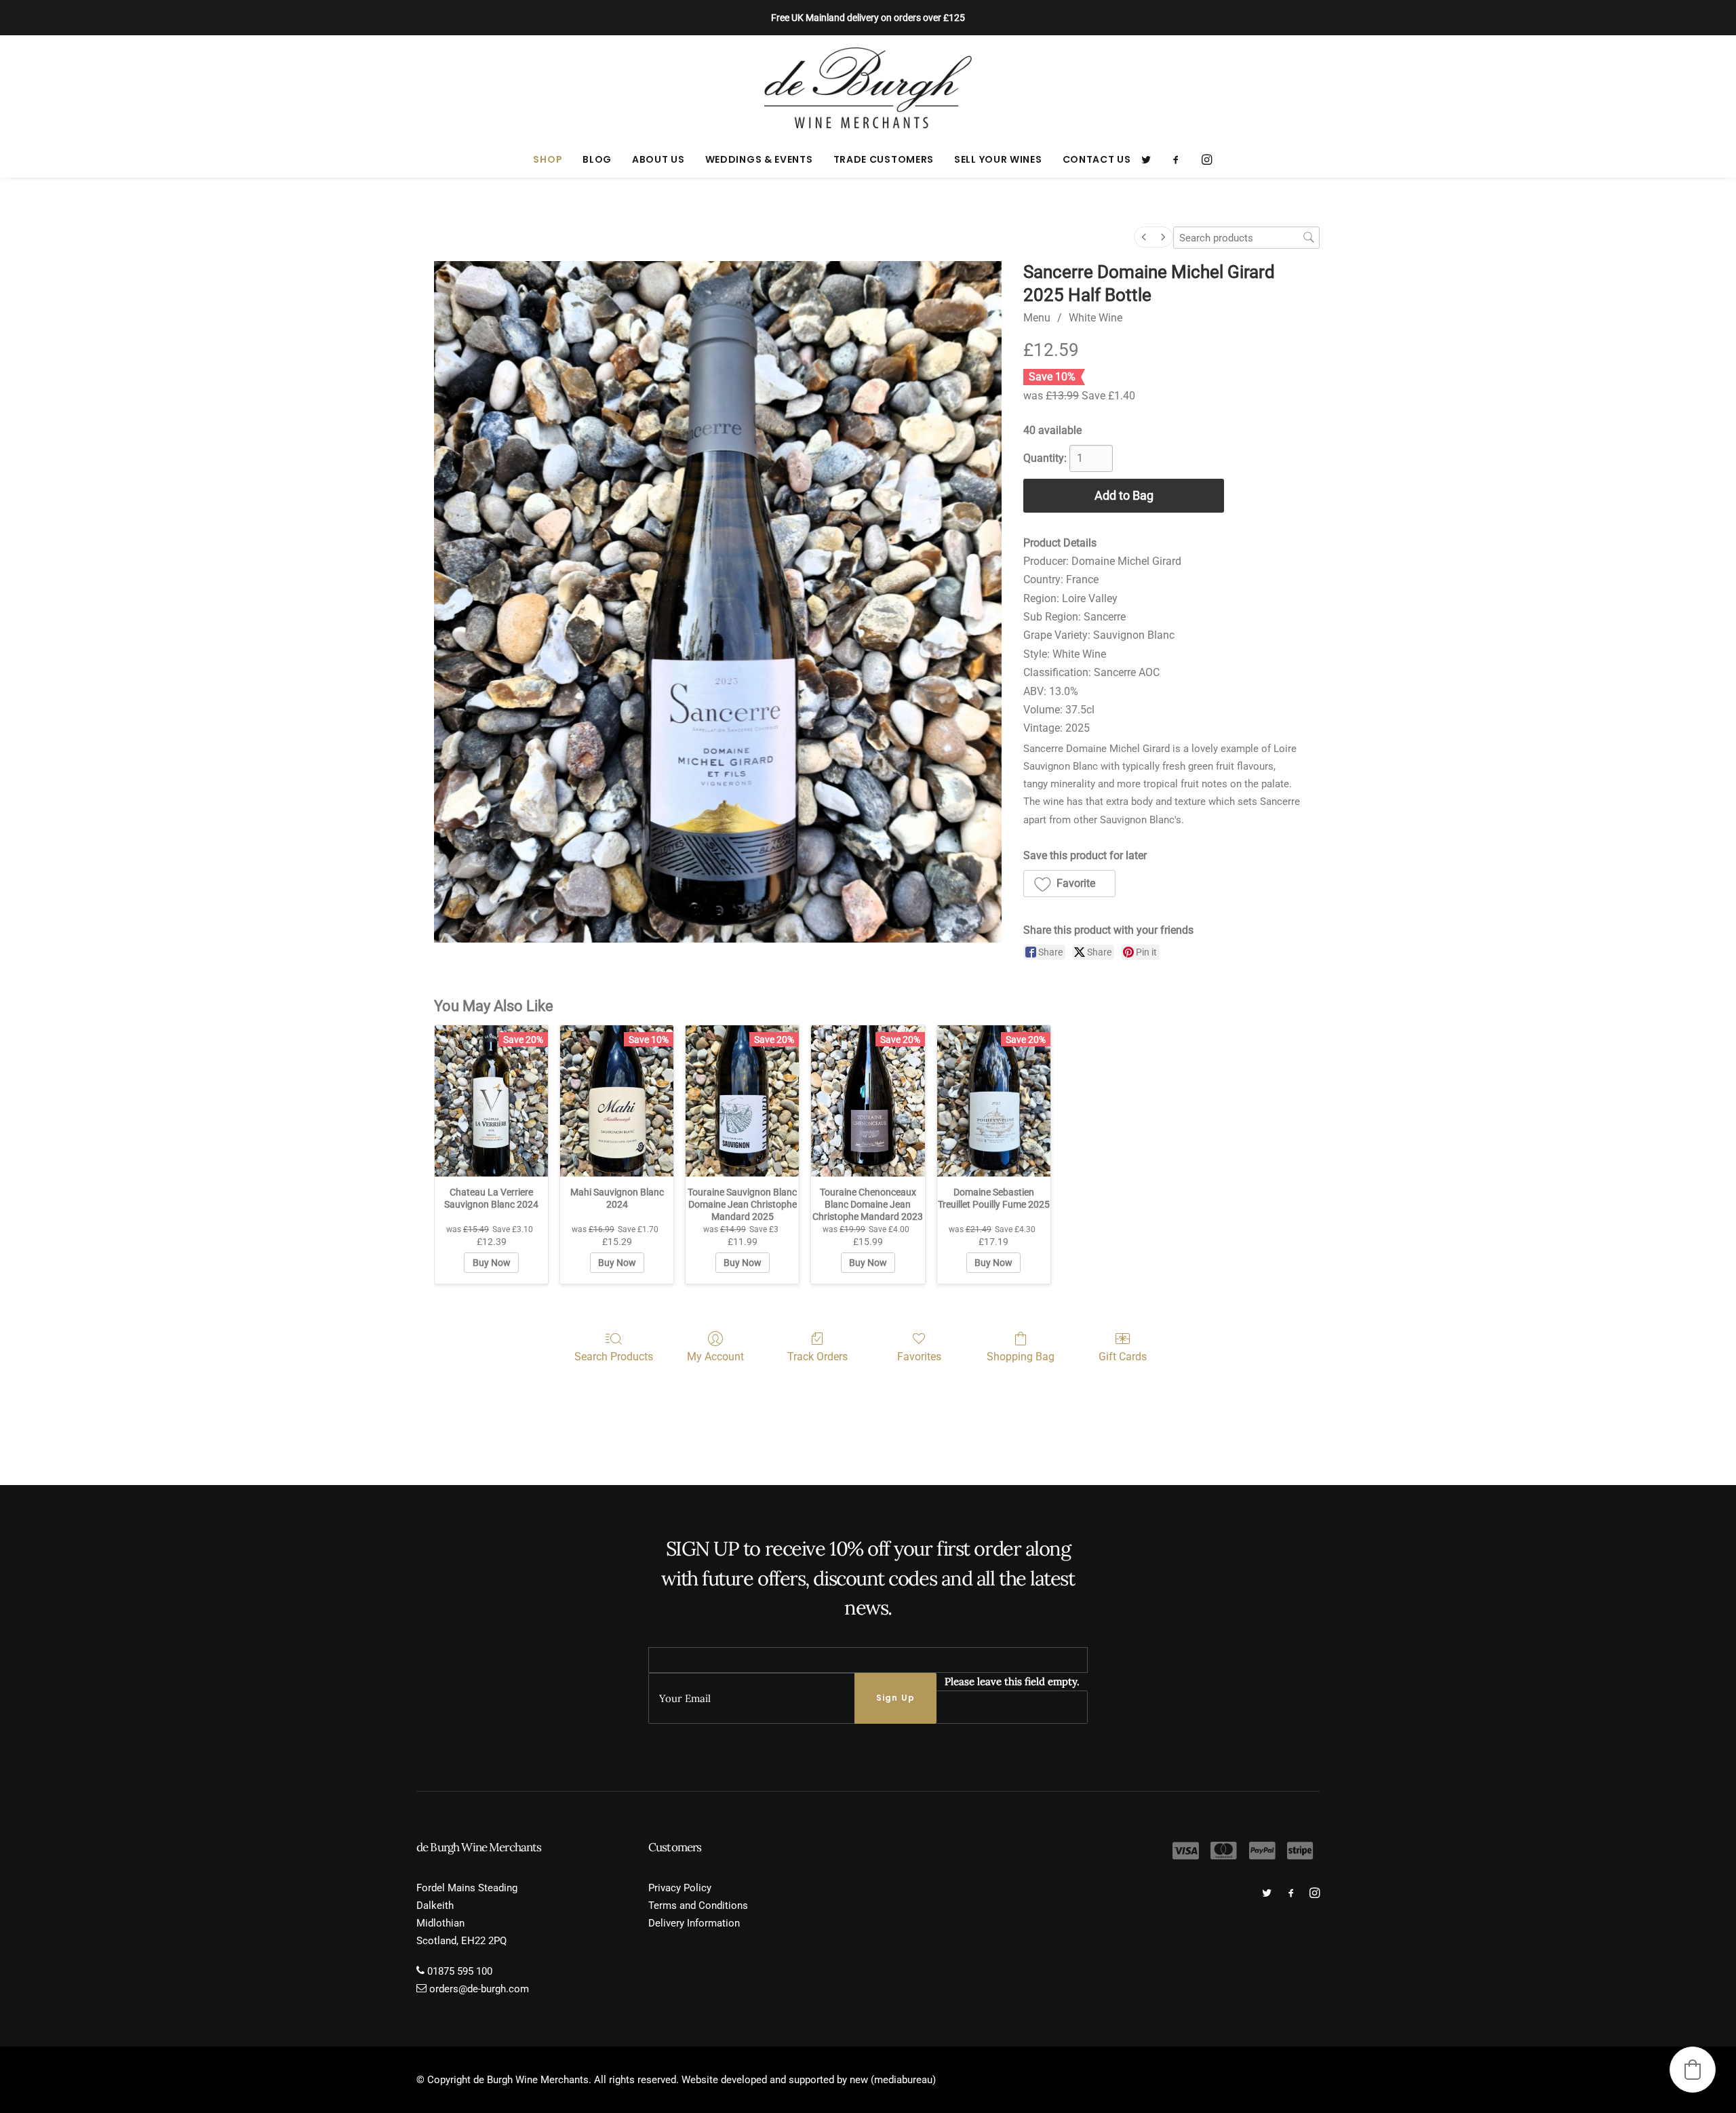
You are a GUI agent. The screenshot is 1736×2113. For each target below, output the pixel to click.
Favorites (919, 1357)
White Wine (1096, 318)
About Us (658, 159)
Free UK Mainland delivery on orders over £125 (868, 18)
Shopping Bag (1021, 1357)
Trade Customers (884, 159)
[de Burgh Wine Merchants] (868, 88)
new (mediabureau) (893, 2080)
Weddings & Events (759, 159)
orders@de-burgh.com (479, 1989)
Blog (597, 159)
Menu (1037, 318)
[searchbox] (1246, 238)
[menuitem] (548, 159)
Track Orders (817, 1357)
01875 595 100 (460, 1971)
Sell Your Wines (998, 159)
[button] (1150, 159)
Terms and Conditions (698, 1905)
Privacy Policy (680, 1888)
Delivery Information (694, 1923)
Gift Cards (1123, 1357)
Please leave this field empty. (1012, 1681)
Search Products (614, 1357)
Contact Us (1097, 159)
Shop (548, 159)
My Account (715, 1357)
